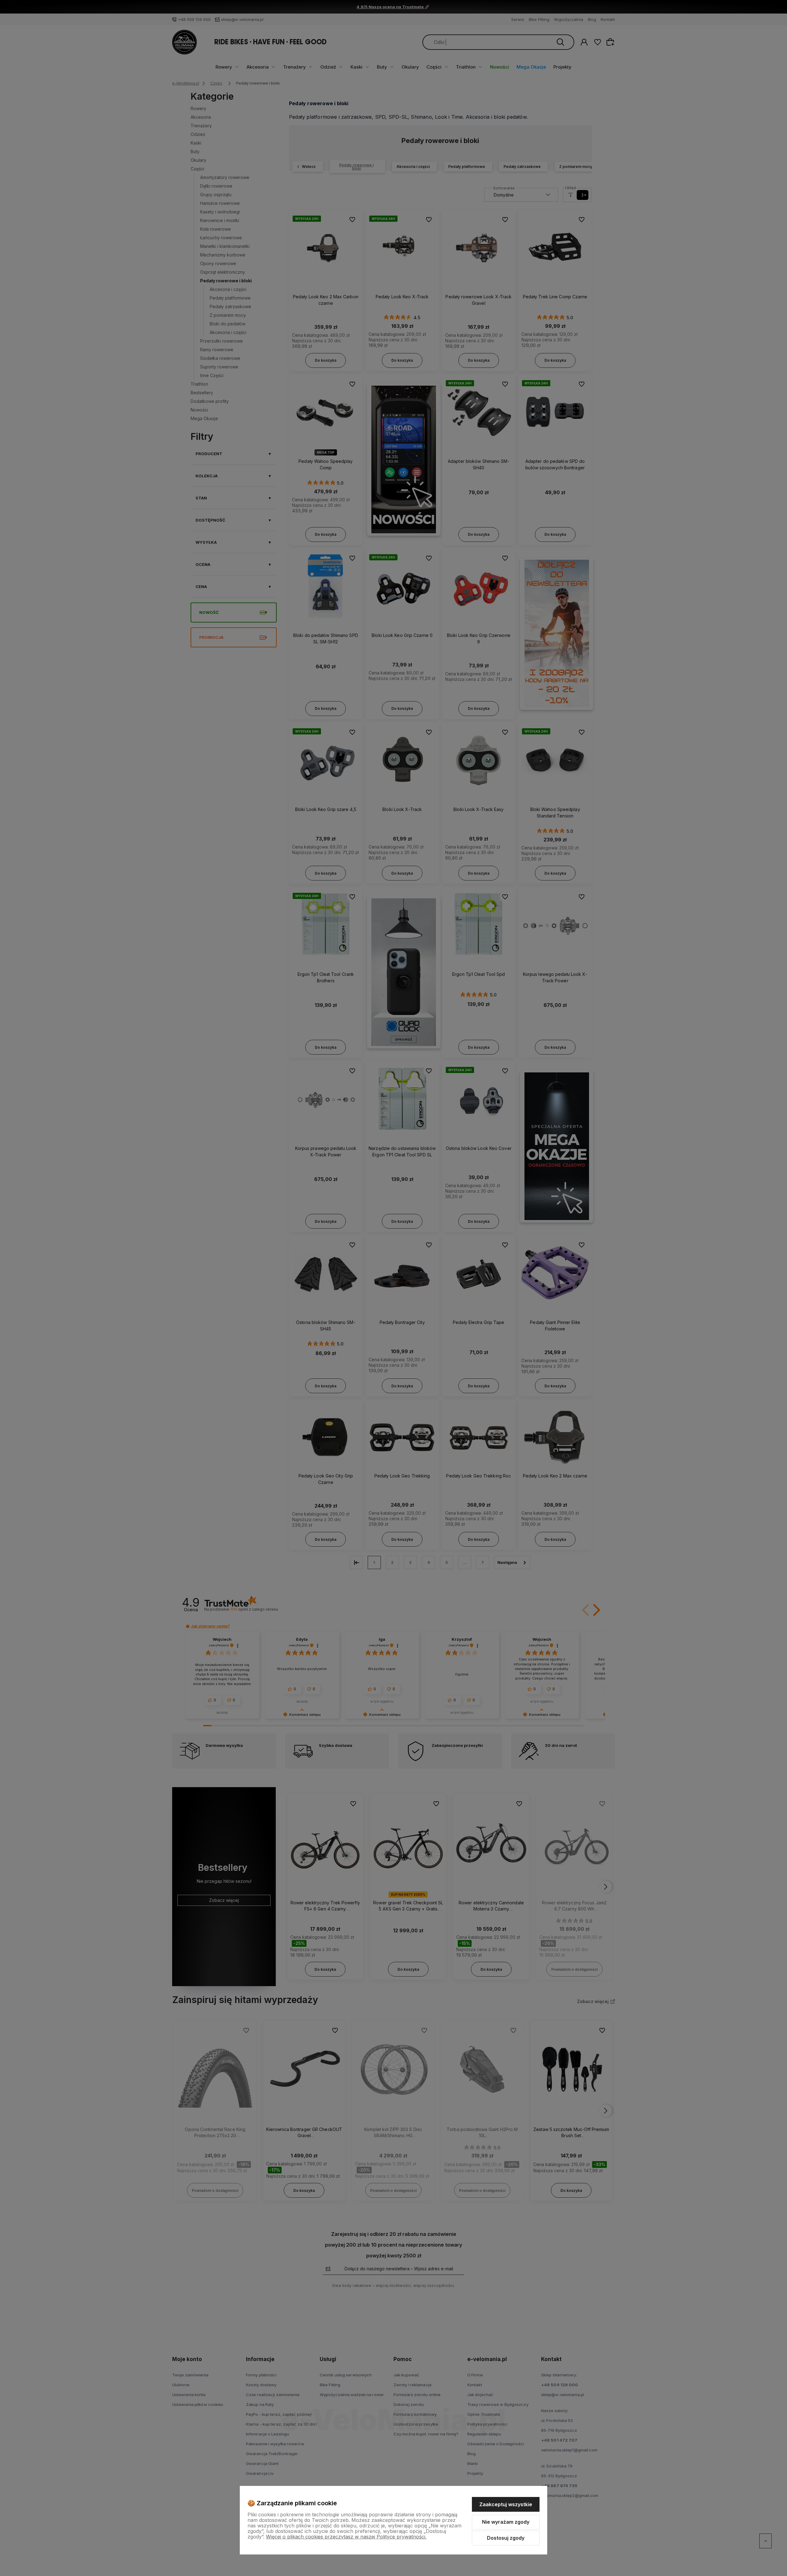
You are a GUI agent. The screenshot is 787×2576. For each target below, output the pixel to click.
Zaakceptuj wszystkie (506, 2504)
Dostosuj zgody (506, 2538)
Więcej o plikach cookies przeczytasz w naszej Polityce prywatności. (346, 2537)
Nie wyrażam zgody (506, 2522)
